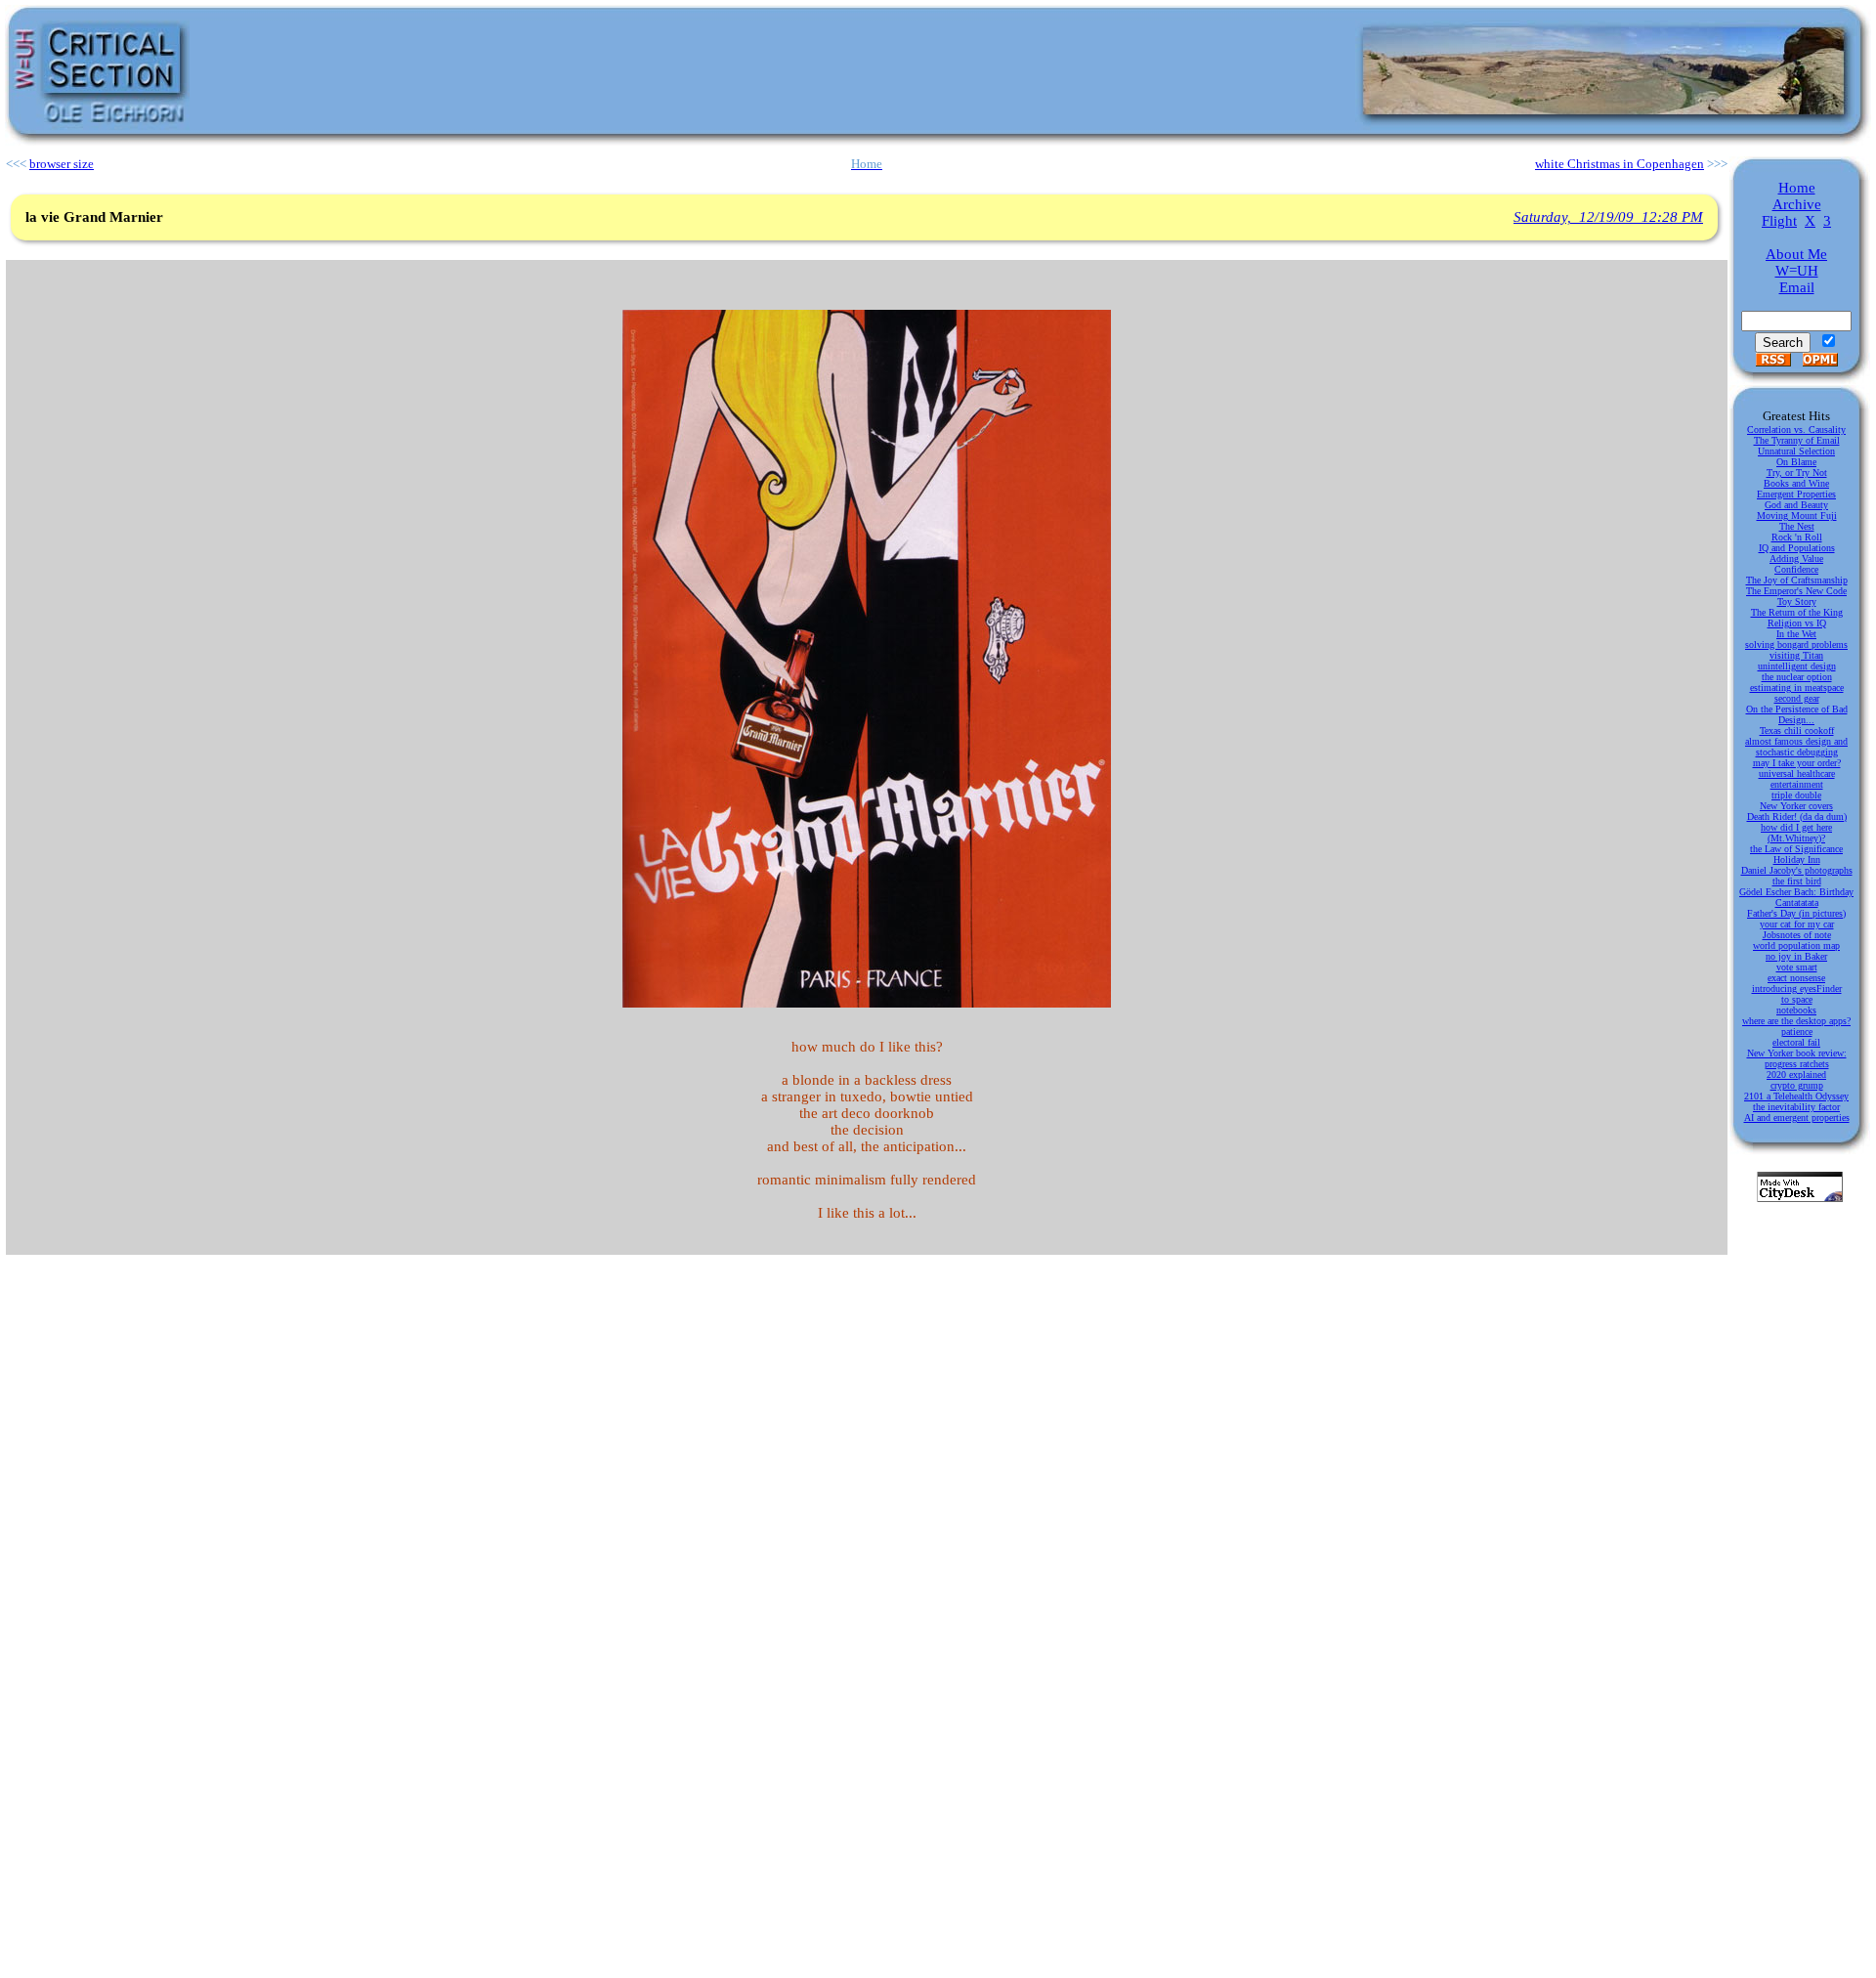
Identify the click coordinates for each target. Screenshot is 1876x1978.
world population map (1796, 946)
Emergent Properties (1796, 494)
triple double (1796, 795)
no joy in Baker (1796, 956)
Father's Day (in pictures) (1796, 913)
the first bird (1797, 881)
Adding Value (1796, 559)
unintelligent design (1797, 666)
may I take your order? (1797, 763)
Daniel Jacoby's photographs (1797, 870)
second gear (1797, 698)
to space (1797, 999)
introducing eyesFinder (1797, 989)
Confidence (1796, 569)
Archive (1797, 204)
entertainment (1797, 784)
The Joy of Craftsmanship (1797, 580)
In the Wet (1796, 634)
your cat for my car (1797, 924)
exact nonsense (1796, 978)
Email (1797, 287)
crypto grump (1797, 1085)
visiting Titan (1796, 655)
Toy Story (1797, 602)
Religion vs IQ (1797, 623)
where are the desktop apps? (1796, 1021)
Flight (1779, 221)
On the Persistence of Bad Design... (1797, 714)
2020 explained (1796, 1075)
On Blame (1796, 462)
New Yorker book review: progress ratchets (1797, 1058)
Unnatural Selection (1796, 451)
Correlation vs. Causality (1796, 430)
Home (1797, 188)
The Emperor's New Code (1796, 591)
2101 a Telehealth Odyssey (1796, 1096)
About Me (1796, 254)
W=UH (1797, 271)
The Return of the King (1797, 612)
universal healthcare (1797, 774)
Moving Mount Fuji (1797, 516)
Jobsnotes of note (1797, 935)
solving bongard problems (1796, 645)
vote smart (1797, 967)
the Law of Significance (1796, 849)
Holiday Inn (1797, 860)
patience (1797, 1032)
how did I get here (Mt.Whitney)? (1796, 833)
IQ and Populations (1797, 548)
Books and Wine (1796, 483)
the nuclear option (1797, 677)
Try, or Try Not (1797, 473)
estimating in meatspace (1797, 688)
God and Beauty (1796, 505)
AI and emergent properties (1797, 1118)
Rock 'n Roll (1797, 537)
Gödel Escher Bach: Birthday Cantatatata (1796, 897)
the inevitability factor (1796, 1107)
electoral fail (1796, 1042)
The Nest (1797, 526)
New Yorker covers (1796, 806)
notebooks (1796, 1010)
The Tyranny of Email (1797, 440)
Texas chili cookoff (1797, 731)
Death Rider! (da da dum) (1797, 817)
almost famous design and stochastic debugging (1796, 747)
